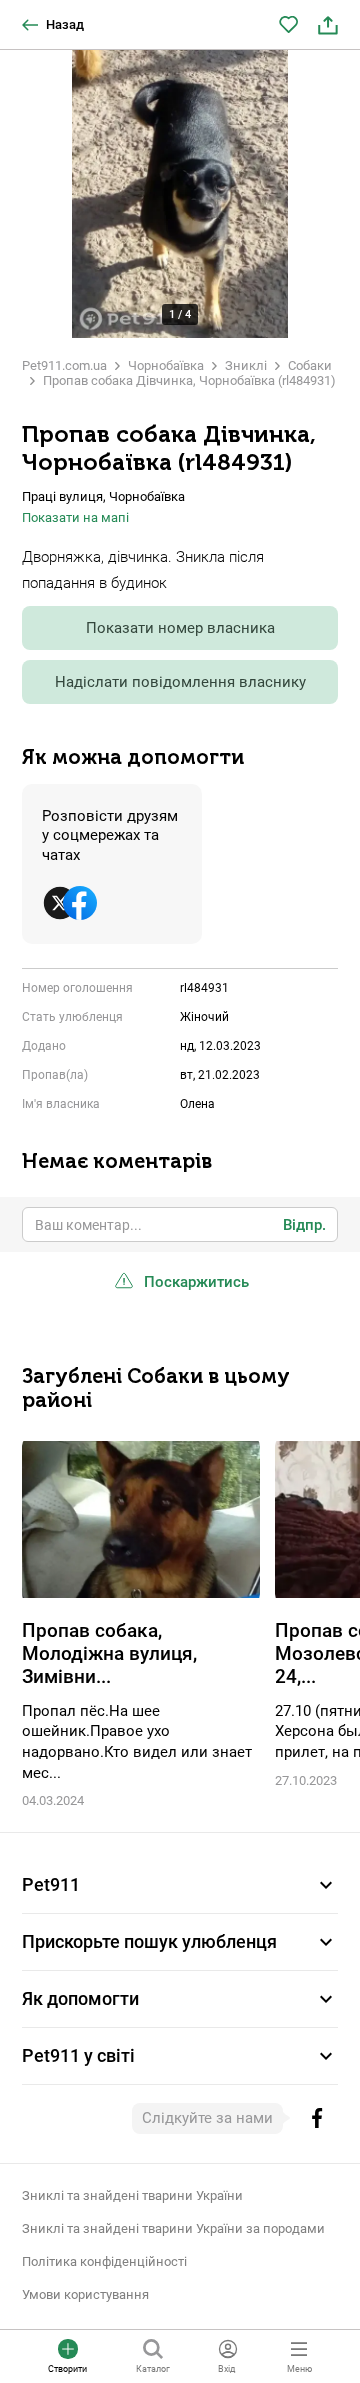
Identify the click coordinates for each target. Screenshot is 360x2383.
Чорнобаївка (166, 365)
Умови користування (85, 2294)
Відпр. (304, 1225)
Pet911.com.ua (64, 365)
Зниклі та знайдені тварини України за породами (173, 2228)
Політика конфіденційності (104, 2261)
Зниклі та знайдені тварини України (132, 2195)
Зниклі (246, 365)
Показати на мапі (75, 517)
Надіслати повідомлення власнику (180, 682)
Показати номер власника (180, 628)
